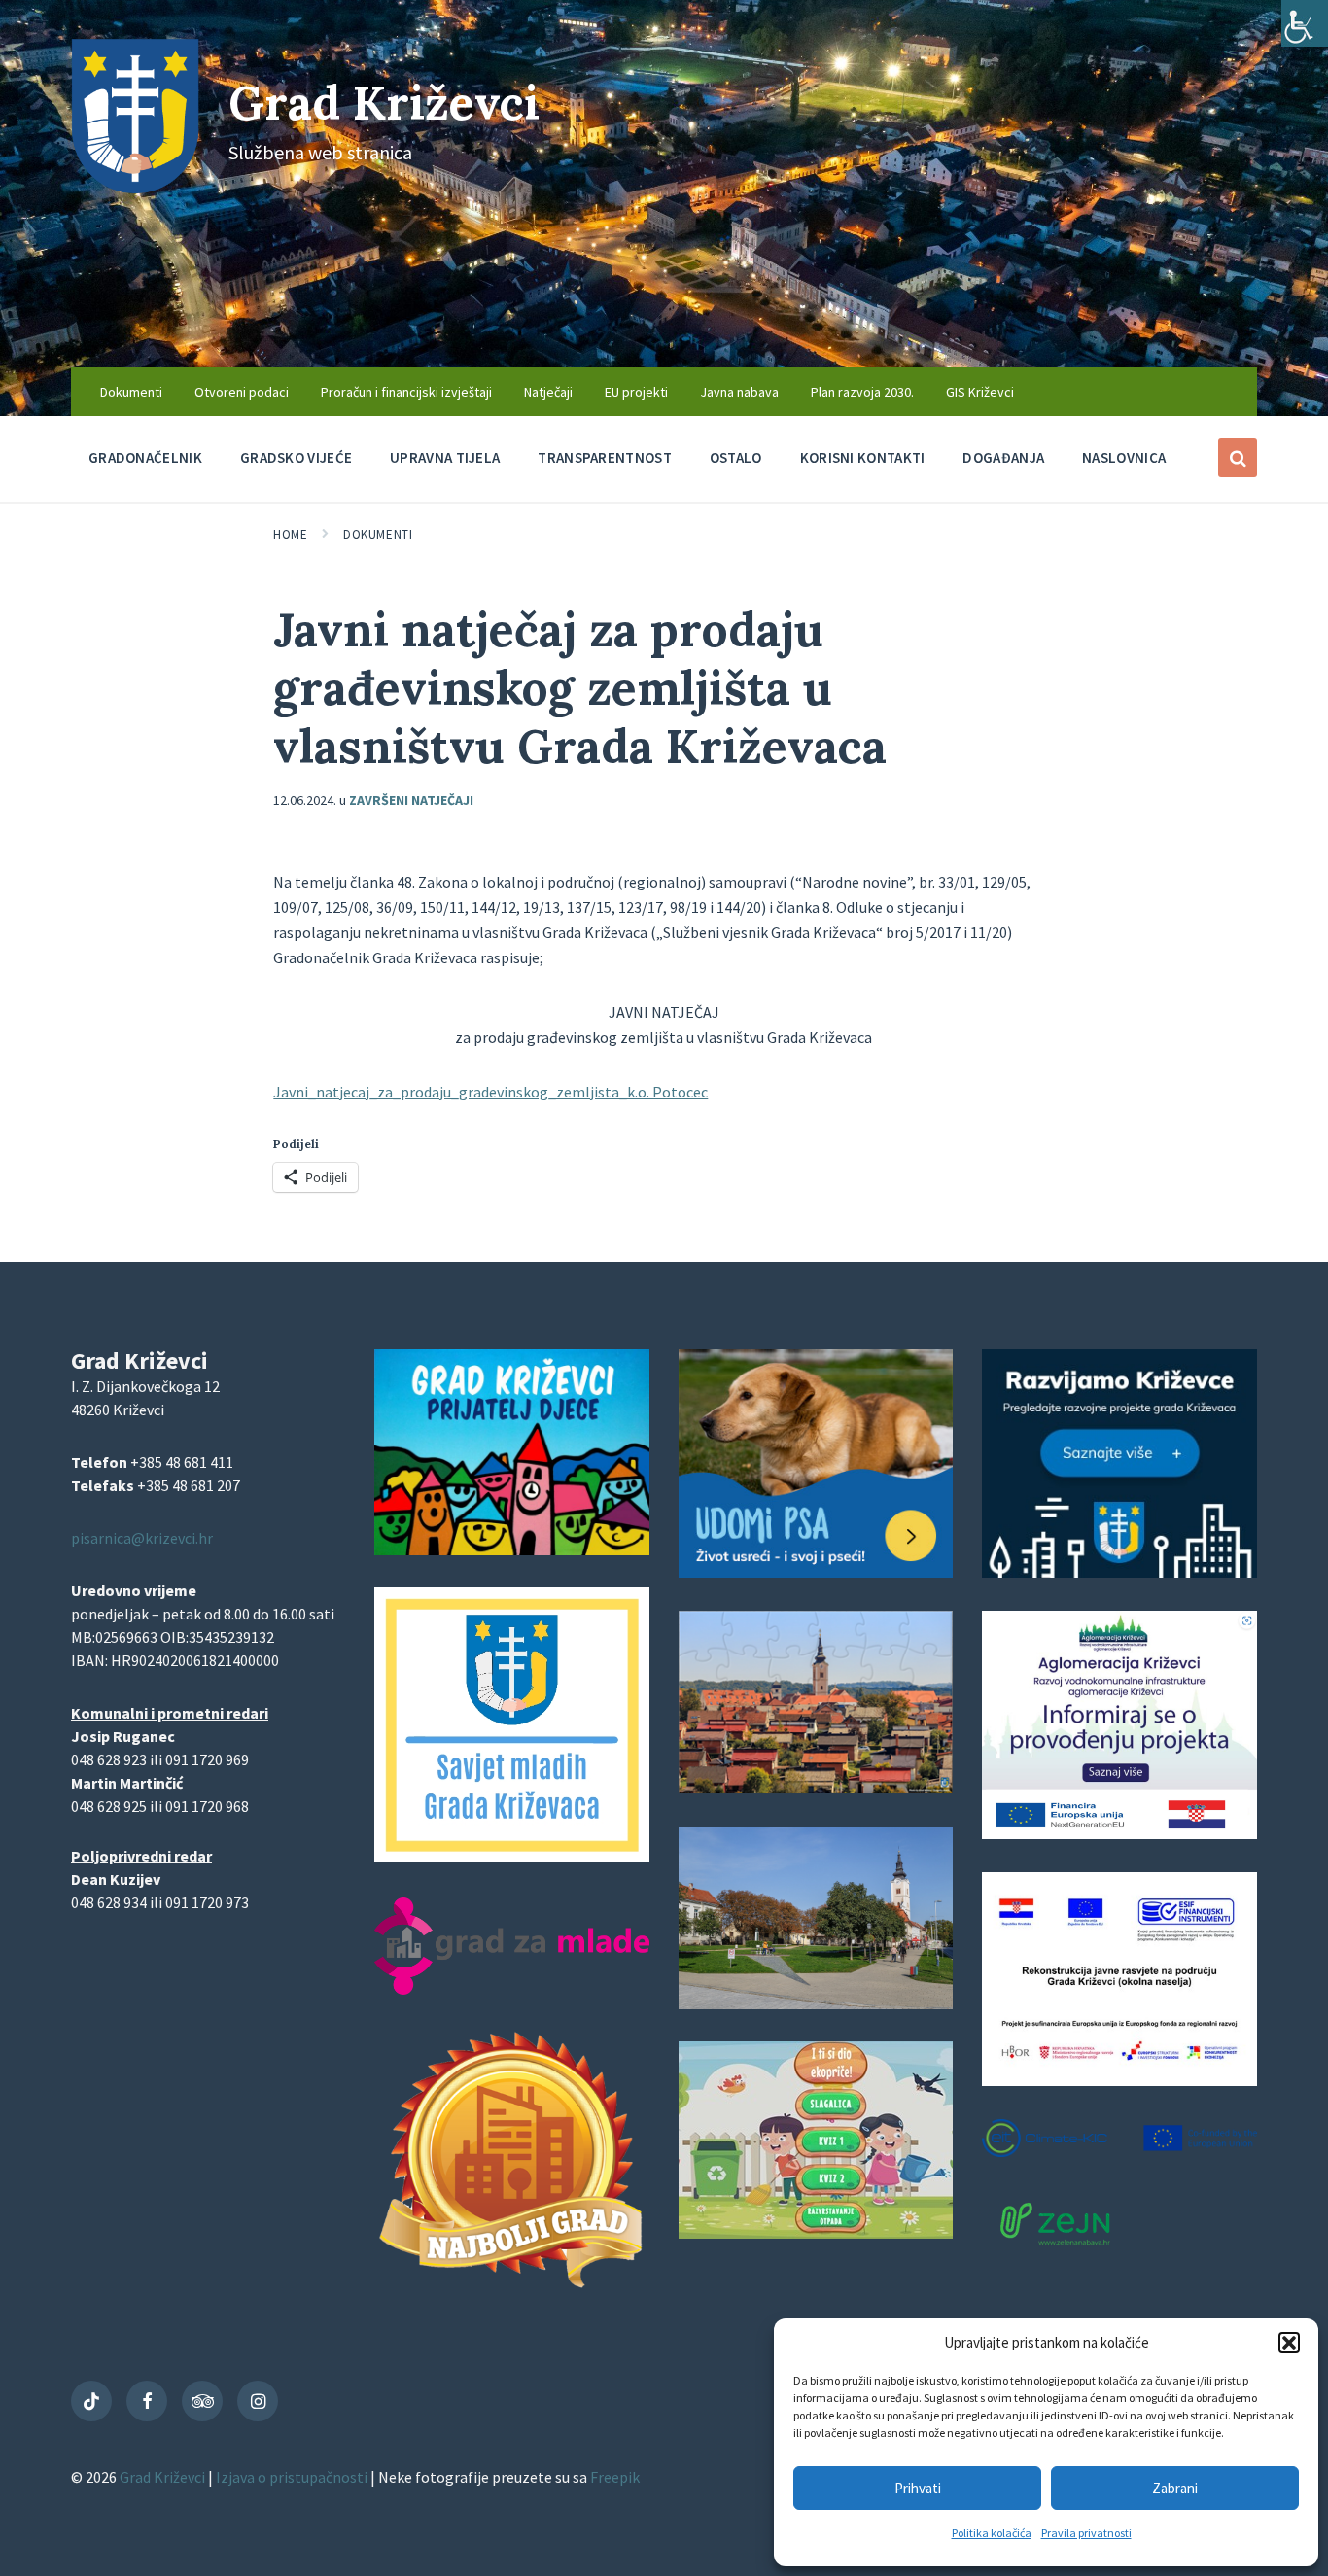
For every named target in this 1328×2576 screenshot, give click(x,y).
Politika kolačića (992, 2533)
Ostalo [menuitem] (736, 457)
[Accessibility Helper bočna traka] (1305, 23)
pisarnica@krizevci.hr (142, 1538)
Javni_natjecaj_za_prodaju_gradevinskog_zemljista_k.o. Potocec (490, 1092)
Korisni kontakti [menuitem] (863, 457)
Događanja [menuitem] (1003, 457)
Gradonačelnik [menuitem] (145, 457)
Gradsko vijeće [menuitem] (296, 457)
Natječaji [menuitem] (548, 392)
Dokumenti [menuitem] (131, 392)
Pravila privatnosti (1086, 2533)
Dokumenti (378, 534)
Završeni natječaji (411, 800)
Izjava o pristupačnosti (293, 2477)
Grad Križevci (384, 103)
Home (290, 534)
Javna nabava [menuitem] (739, 392)
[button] (1289, 2343)
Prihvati (918, 2488)
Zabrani (1175, 2488)
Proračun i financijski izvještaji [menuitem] (406, 392)
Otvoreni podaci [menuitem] (242, 392)
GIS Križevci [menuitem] (980, 392)
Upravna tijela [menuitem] (445, 457)
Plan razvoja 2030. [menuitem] (862, 392)
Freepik (615, 2477)
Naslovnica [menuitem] (1124, 457)
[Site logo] (135, 188)
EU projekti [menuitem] (636, 392)
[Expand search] (1238, 458)
